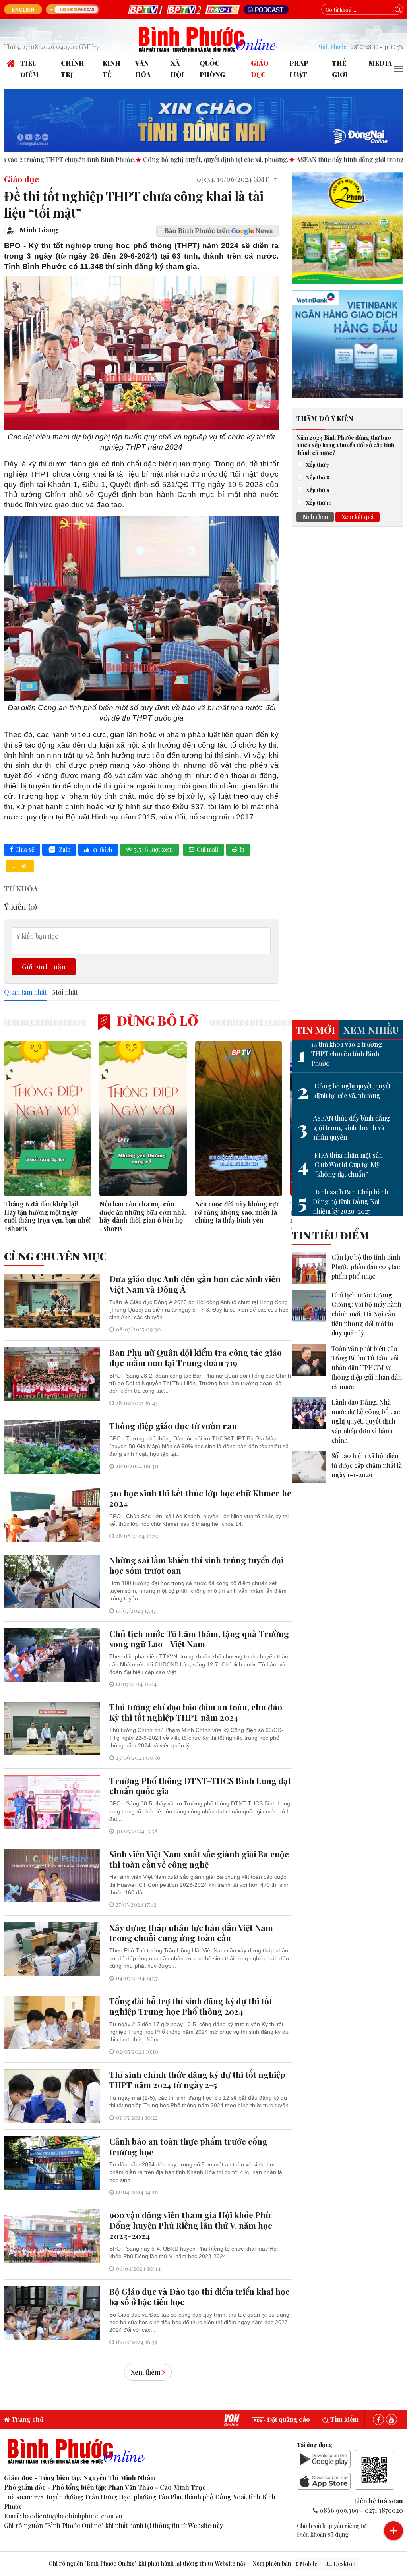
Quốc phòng (212, 69)
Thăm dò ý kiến (325, 418)
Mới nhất (65, 992)
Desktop (344, 2564)
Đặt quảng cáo (288, 2419)
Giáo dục (260, 69)
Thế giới (340, 69)
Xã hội (177, 69)
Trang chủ (27, 2419)
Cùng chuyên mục (55, 1256)
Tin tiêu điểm (330, 1235)
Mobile (308, 2564)
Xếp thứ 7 (317, 464)
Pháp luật (299, 69)
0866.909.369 (339, 2510)
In (242, 849)
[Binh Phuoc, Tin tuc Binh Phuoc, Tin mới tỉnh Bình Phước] (208, 38)
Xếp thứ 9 (318, 490)
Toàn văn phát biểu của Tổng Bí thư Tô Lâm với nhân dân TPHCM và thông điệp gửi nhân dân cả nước (367, 1367)
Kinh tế (111, 69)
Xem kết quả (358, 517)
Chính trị (73, 69)
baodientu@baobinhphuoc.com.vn (73, 2516)
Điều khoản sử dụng (323, 2534)
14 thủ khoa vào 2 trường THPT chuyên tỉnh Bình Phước (340, 1054)
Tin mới (315, 1030)
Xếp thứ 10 (319, 502)
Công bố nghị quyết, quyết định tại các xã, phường (344, 1091)
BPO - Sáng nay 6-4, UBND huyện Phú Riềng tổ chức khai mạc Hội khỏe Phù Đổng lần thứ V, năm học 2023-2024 (194, 2252)
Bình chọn (315, 517)
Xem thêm (145, 2372)
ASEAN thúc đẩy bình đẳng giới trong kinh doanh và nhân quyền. (295, 159)
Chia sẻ (25, 849)
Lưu (23, 866)
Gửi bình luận (44, 966)
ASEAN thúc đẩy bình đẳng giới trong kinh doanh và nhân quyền (344, 1128)
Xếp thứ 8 (318, 477)
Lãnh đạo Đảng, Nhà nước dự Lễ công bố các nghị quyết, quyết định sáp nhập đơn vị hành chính (366, 1421)
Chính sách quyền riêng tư (331, 2526)
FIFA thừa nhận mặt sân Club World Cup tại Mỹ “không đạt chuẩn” (340, 1164)
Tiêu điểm (29, 69)
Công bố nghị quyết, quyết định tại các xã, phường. (121, 159)
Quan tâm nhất (25, 992)
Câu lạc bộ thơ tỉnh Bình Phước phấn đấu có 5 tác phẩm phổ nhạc (366, 1267)
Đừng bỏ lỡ (156, 1020)
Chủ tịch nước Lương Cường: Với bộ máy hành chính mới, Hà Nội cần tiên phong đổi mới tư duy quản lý (366, 1314)
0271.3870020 (384, 2510)
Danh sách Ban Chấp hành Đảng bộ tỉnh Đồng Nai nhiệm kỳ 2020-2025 (343, 1201)
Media (380, 63)
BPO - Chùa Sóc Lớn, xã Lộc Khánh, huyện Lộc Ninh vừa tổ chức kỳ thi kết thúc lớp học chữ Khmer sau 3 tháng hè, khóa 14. (199, 1520)
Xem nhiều (371, 1030)
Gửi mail (207, 849)
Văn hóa (143, 69)
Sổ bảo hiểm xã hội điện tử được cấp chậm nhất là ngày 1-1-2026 (367, 1465)
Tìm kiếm (344, 2419)
